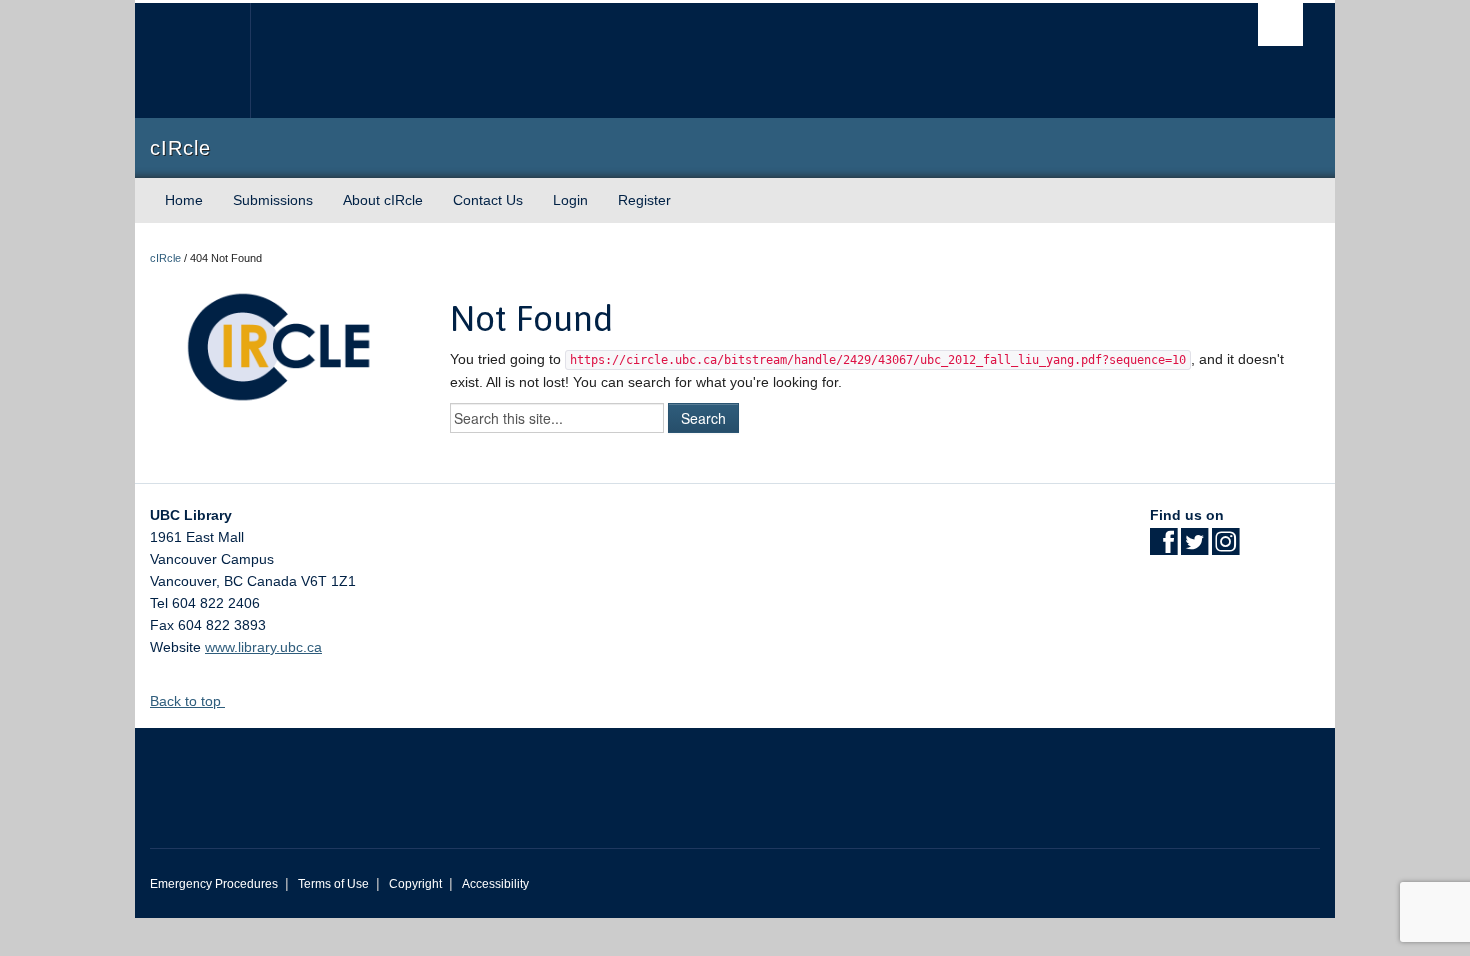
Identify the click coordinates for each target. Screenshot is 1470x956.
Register (644, 200)
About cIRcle (383, 200)
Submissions (273, 200)
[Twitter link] (1194, 548)
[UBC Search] (1280, 24)
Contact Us (488, 200)
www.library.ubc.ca (263, 647)
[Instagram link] (1225, 548)
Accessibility (495, 884)
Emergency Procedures (214, 884)
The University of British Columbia (192, 60)
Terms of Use (333, 884)
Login (570, 200)
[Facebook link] (1163, 548)
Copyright (415, 884)
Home (184, 200)
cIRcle (165, 258)
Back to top (187, 701)
